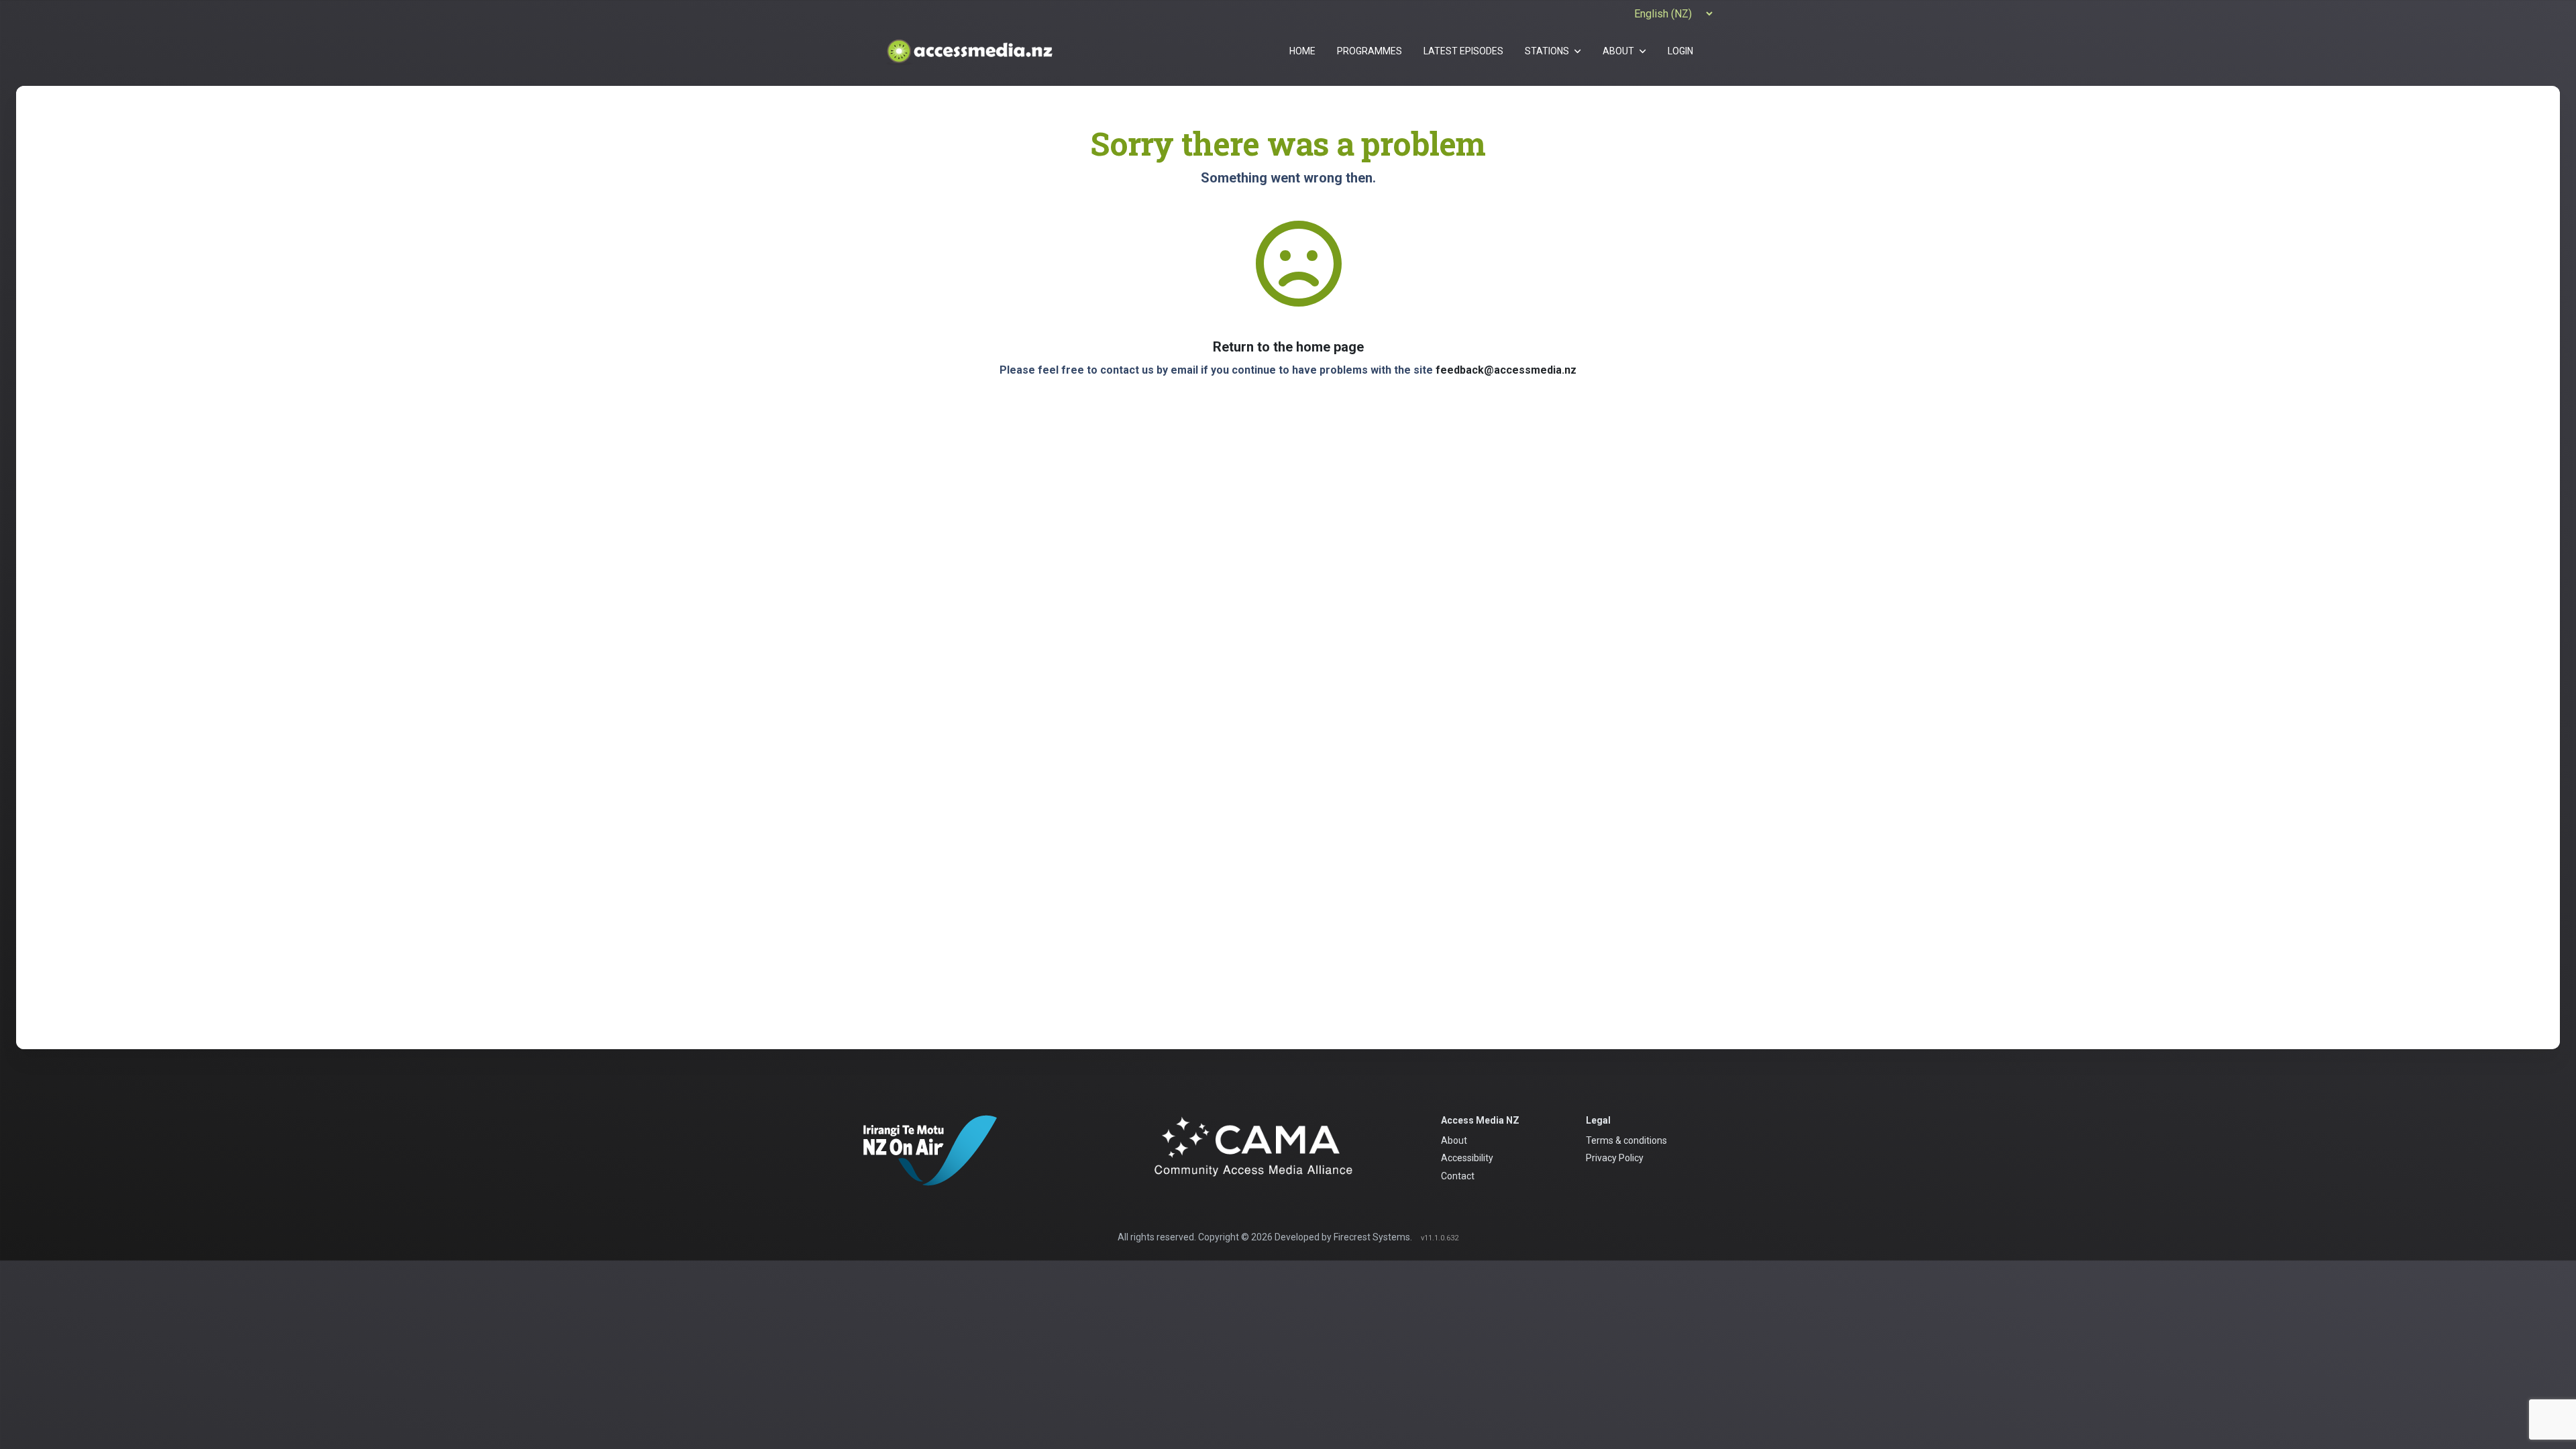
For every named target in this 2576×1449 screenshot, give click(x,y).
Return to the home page (1288, 347)
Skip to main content (1287, 8)
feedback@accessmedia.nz (1506, 370)
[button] (1553, 51)
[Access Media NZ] (969, 51)
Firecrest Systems (1372, 1237)
